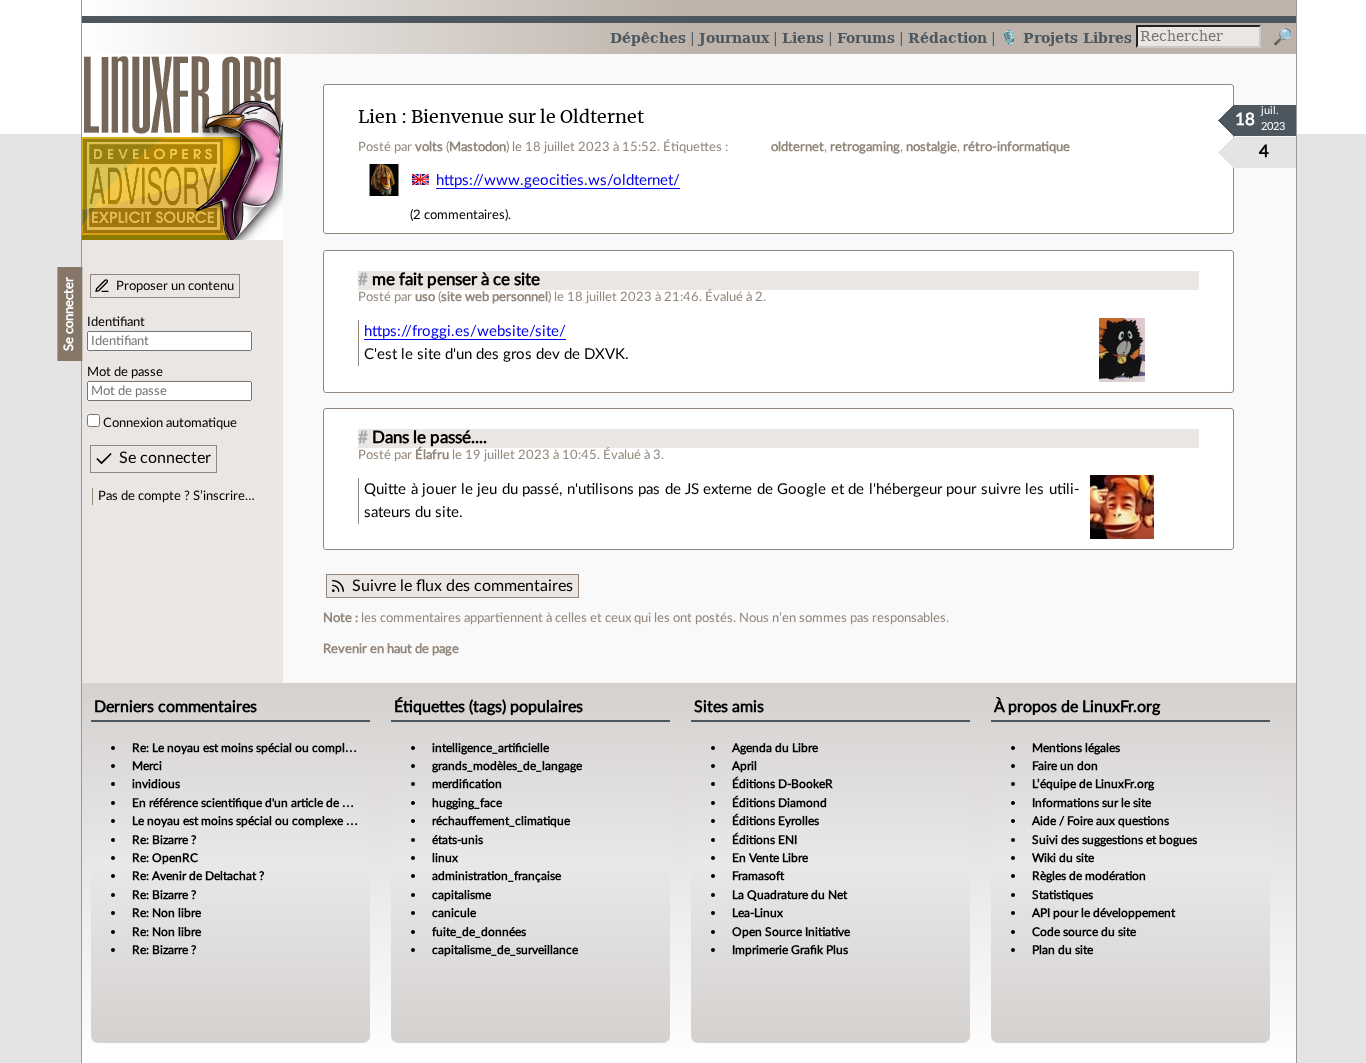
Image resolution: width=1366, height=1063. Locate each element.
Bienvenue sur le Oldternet (527, 116)
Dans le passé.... (429, 438)
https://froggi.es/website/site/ (465, 331)
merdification (467, 784)
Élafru (432, 455)
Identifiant (116, 322)
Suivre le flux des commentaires (462, 586)
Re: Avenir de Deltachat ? (198, 876)
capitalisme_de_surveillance (505, 950)
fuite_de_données (479, 932)
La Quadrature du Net (789, 895)
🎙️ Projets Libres (1066, 37)
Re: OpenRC (165, 858)
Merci (147, 766)
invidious (156, 784)
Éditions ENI (764, 840)
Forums (866, 37)
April (744, 766)
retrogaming (865, 147)
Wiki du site (1063, 858)
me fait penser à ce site (456, 280)
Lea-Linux (757, 913)
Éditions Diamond (779, 803)
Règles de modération (1089, 876)
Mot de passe (125, 372)
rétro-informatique (1016, 147)
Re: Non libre (166, 913)
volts (429, 147)
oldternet (797, 147)
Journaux (734, 37)
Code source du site (1084, 932)
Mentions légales (1076, 748)
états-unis (457, 840)
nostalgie (931, 147)
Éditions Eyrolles (775, 821)
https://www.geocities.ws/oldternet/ (558, 180)
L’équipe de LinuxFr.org (1093, 784)
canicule (454, 913)
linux (445, 858)
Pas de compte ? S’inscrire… (176, 496)
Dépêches (648, 37)
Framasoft (758, 876)
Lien (377, 116)
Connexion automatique (170, 423)
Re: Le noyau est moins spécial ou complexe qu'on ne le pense (295, 748)
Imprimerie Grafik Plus (790, 950)
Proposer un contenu (175, 286)
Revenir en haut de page (391, 649)
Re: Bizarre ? (164, 840)
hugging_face (467, 803)
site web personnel (494, 297)
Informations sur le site (1091, 803)
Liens (803, 37)
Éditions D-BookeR (782, 784)
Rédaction (947, 37)
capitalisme (461, 895)
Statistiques (1062, 895)
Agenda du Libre (775, 748)
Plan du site (1062, 950)
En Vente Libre (770, 858)
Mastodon (477, 147)
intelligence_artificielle (490, 748)
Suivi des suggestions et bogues (1114, 840)
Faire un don (1065, 766)
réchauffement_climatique (501, 821)
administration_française (496, 876)
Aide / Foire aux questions (1100, 821)
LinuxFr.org (182, 137)
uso (425, 297)
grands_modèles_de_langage (507, 766)
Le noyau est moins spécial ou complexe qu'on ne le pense (285, 821)
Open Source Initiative (791, 932)
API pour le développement (1103, 913)
